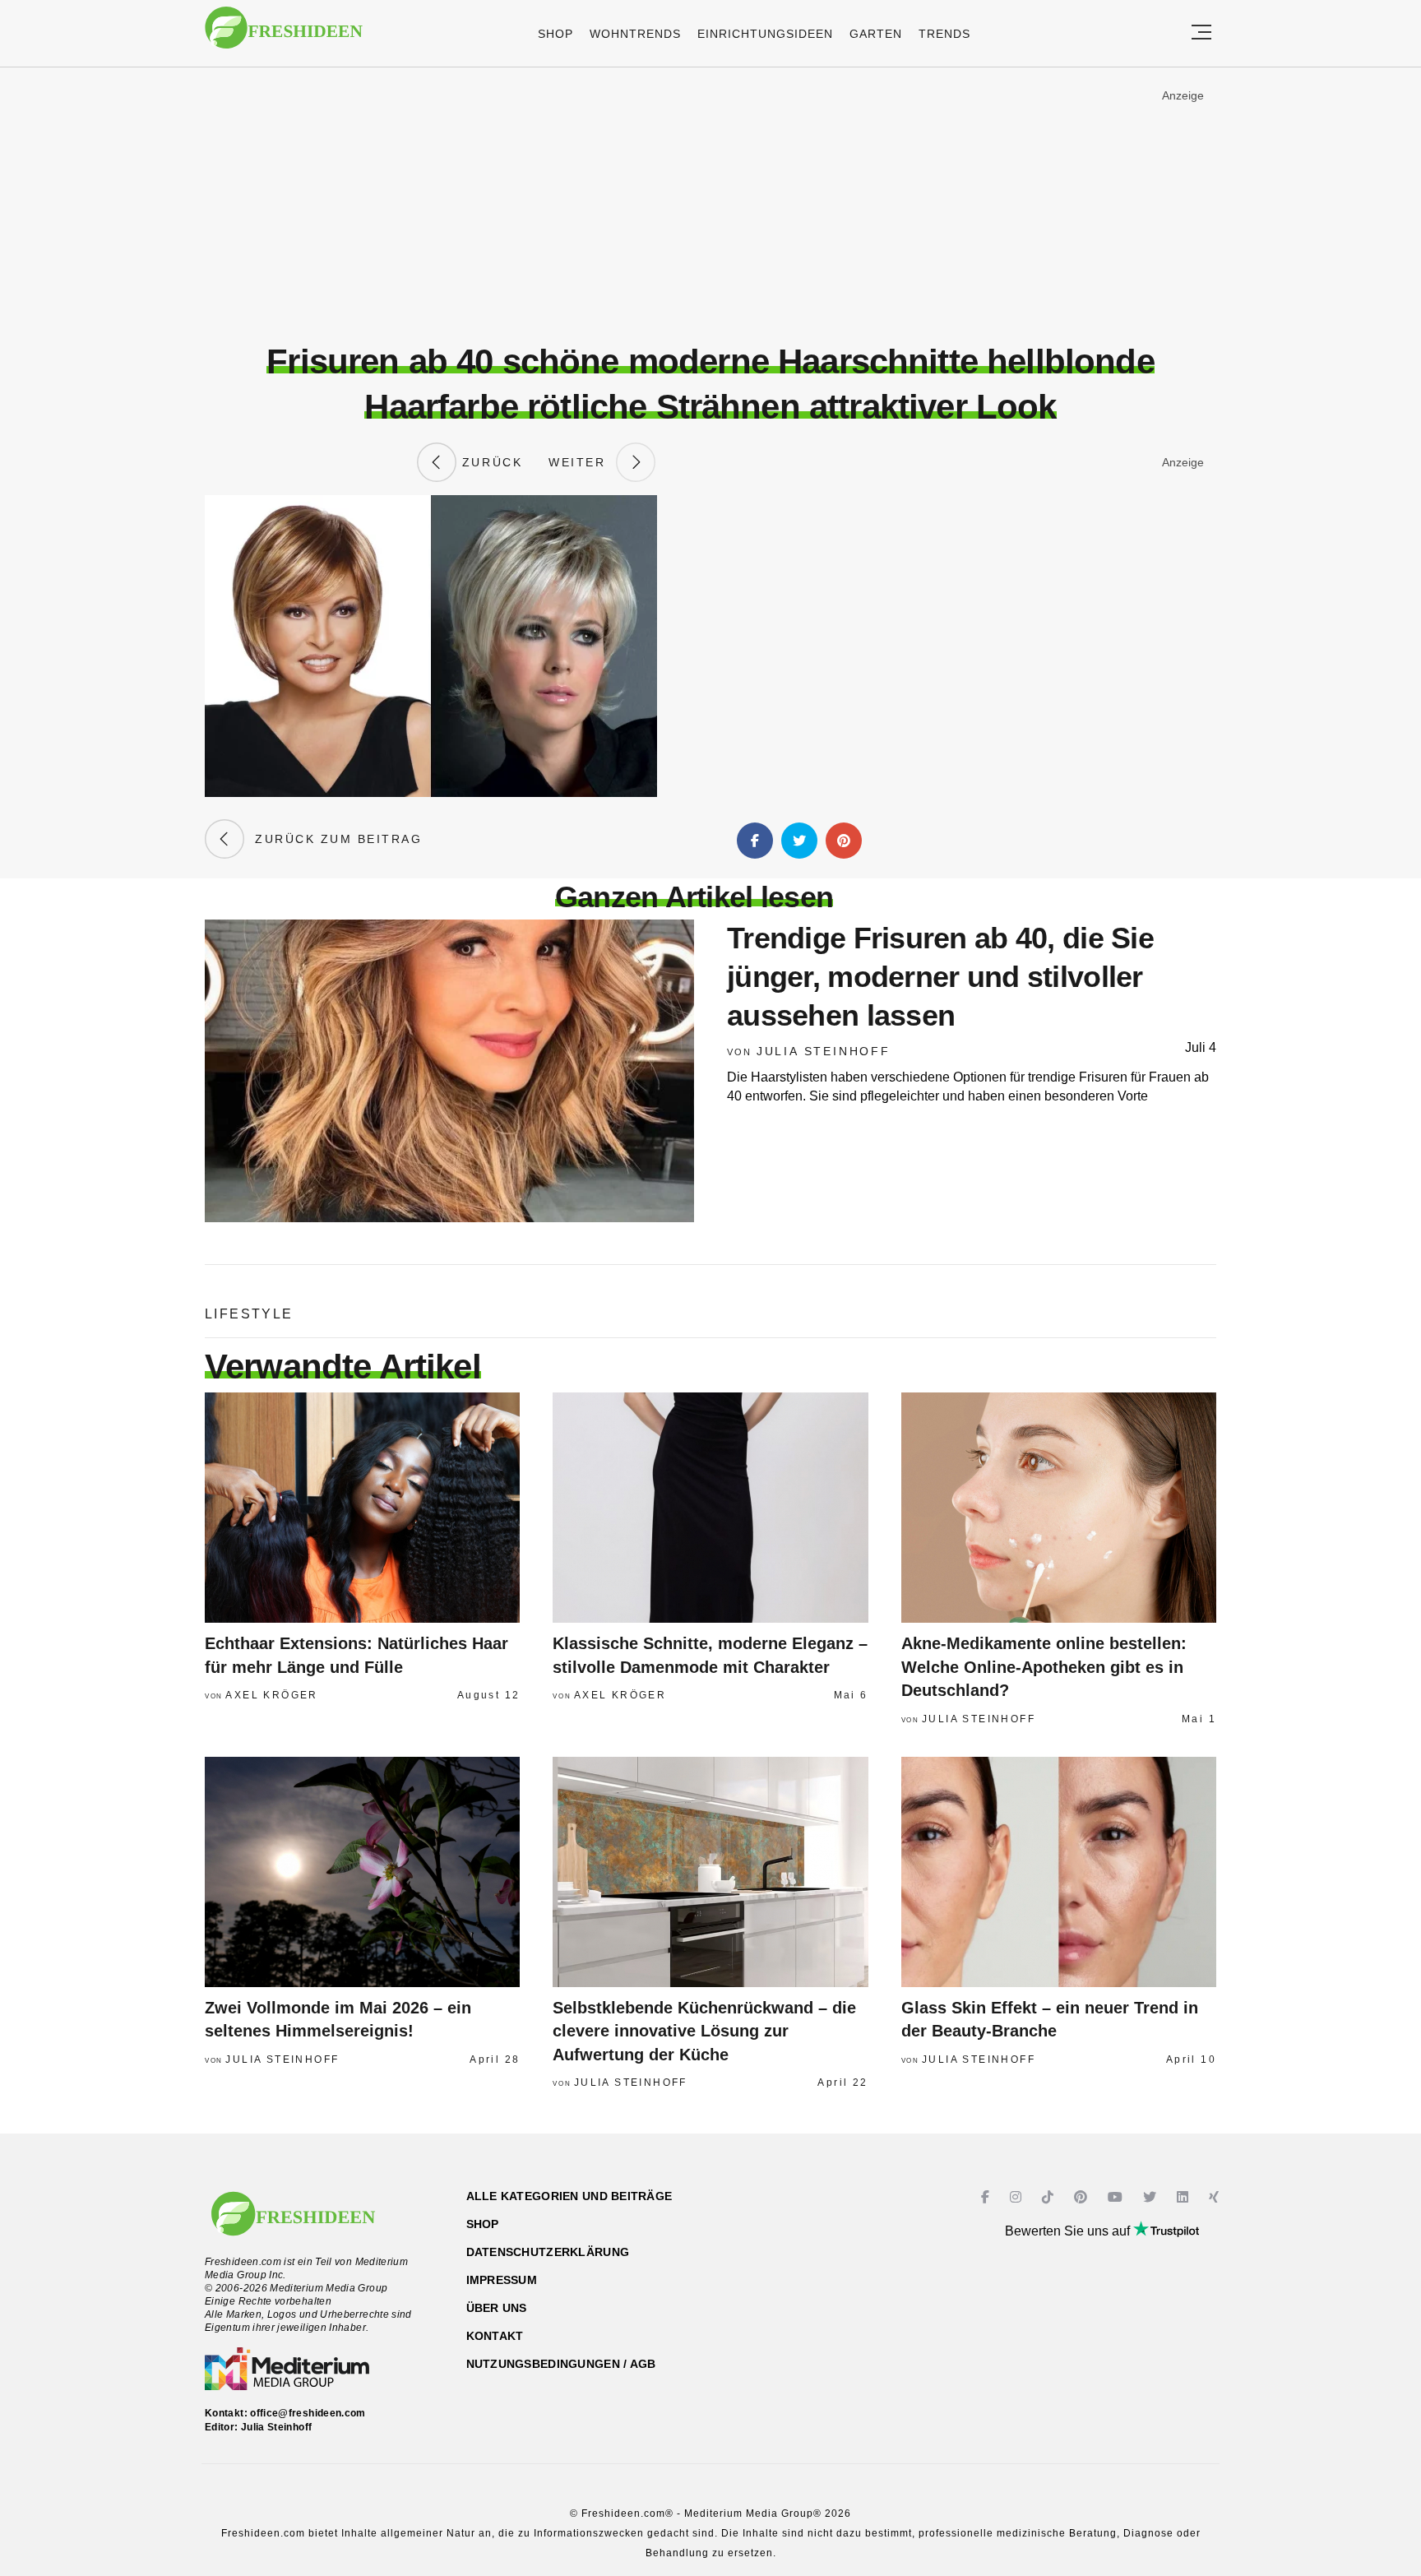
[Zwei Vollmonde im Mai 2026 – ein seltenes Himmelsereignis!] (362, 1872)
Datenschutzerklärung (548, 2252)
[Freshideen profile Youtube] (1117, 2197)
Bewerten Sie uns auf (1069, 2231)
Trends (944, 34)
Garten (876, 34)
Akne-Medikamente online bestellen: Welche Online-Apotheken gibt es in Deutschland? (1044, 1667)
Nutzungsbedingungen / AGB (561, 2364)
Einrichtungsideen (765, 34)
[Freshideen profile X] (1152, 2197)
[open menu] (1201, 33)
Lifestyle (249, 1314)
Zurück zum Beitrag (333, 839)
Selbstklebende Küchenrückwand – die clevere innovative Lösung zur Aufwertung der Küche (704, 2031)
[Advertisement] (710, 205)
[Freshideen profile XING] (1216, 2197)
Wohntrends (635, 34)
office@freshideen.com (308, 2413)
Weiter (582, 462)
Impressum (502, 2280)
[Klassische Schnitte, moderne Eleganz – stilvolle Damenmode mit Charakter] (710, 1508)
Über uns (497, 2308)
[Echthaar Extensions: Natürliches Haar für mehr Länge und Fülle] (362, 1508)
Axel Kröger (271, 1695)
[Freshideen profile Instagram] (1018, 2197)
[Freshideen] (284, 36)
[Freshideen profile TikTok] (1050, 2197)
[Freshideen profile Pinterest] (1083, 2197)
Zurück (489, 462)
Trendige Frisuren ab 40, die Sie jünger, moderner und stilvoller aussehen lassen (940, 977)
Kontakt (495, 2336)
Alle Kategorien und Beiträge (569, 2196)
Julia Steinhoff (824, 1051)
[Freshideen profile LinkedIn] (1185, 2197)
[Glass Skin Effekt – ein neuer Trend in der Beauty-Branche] (1059, 1872)
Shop (555, 34)
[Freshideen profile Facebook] (987, 2197)
